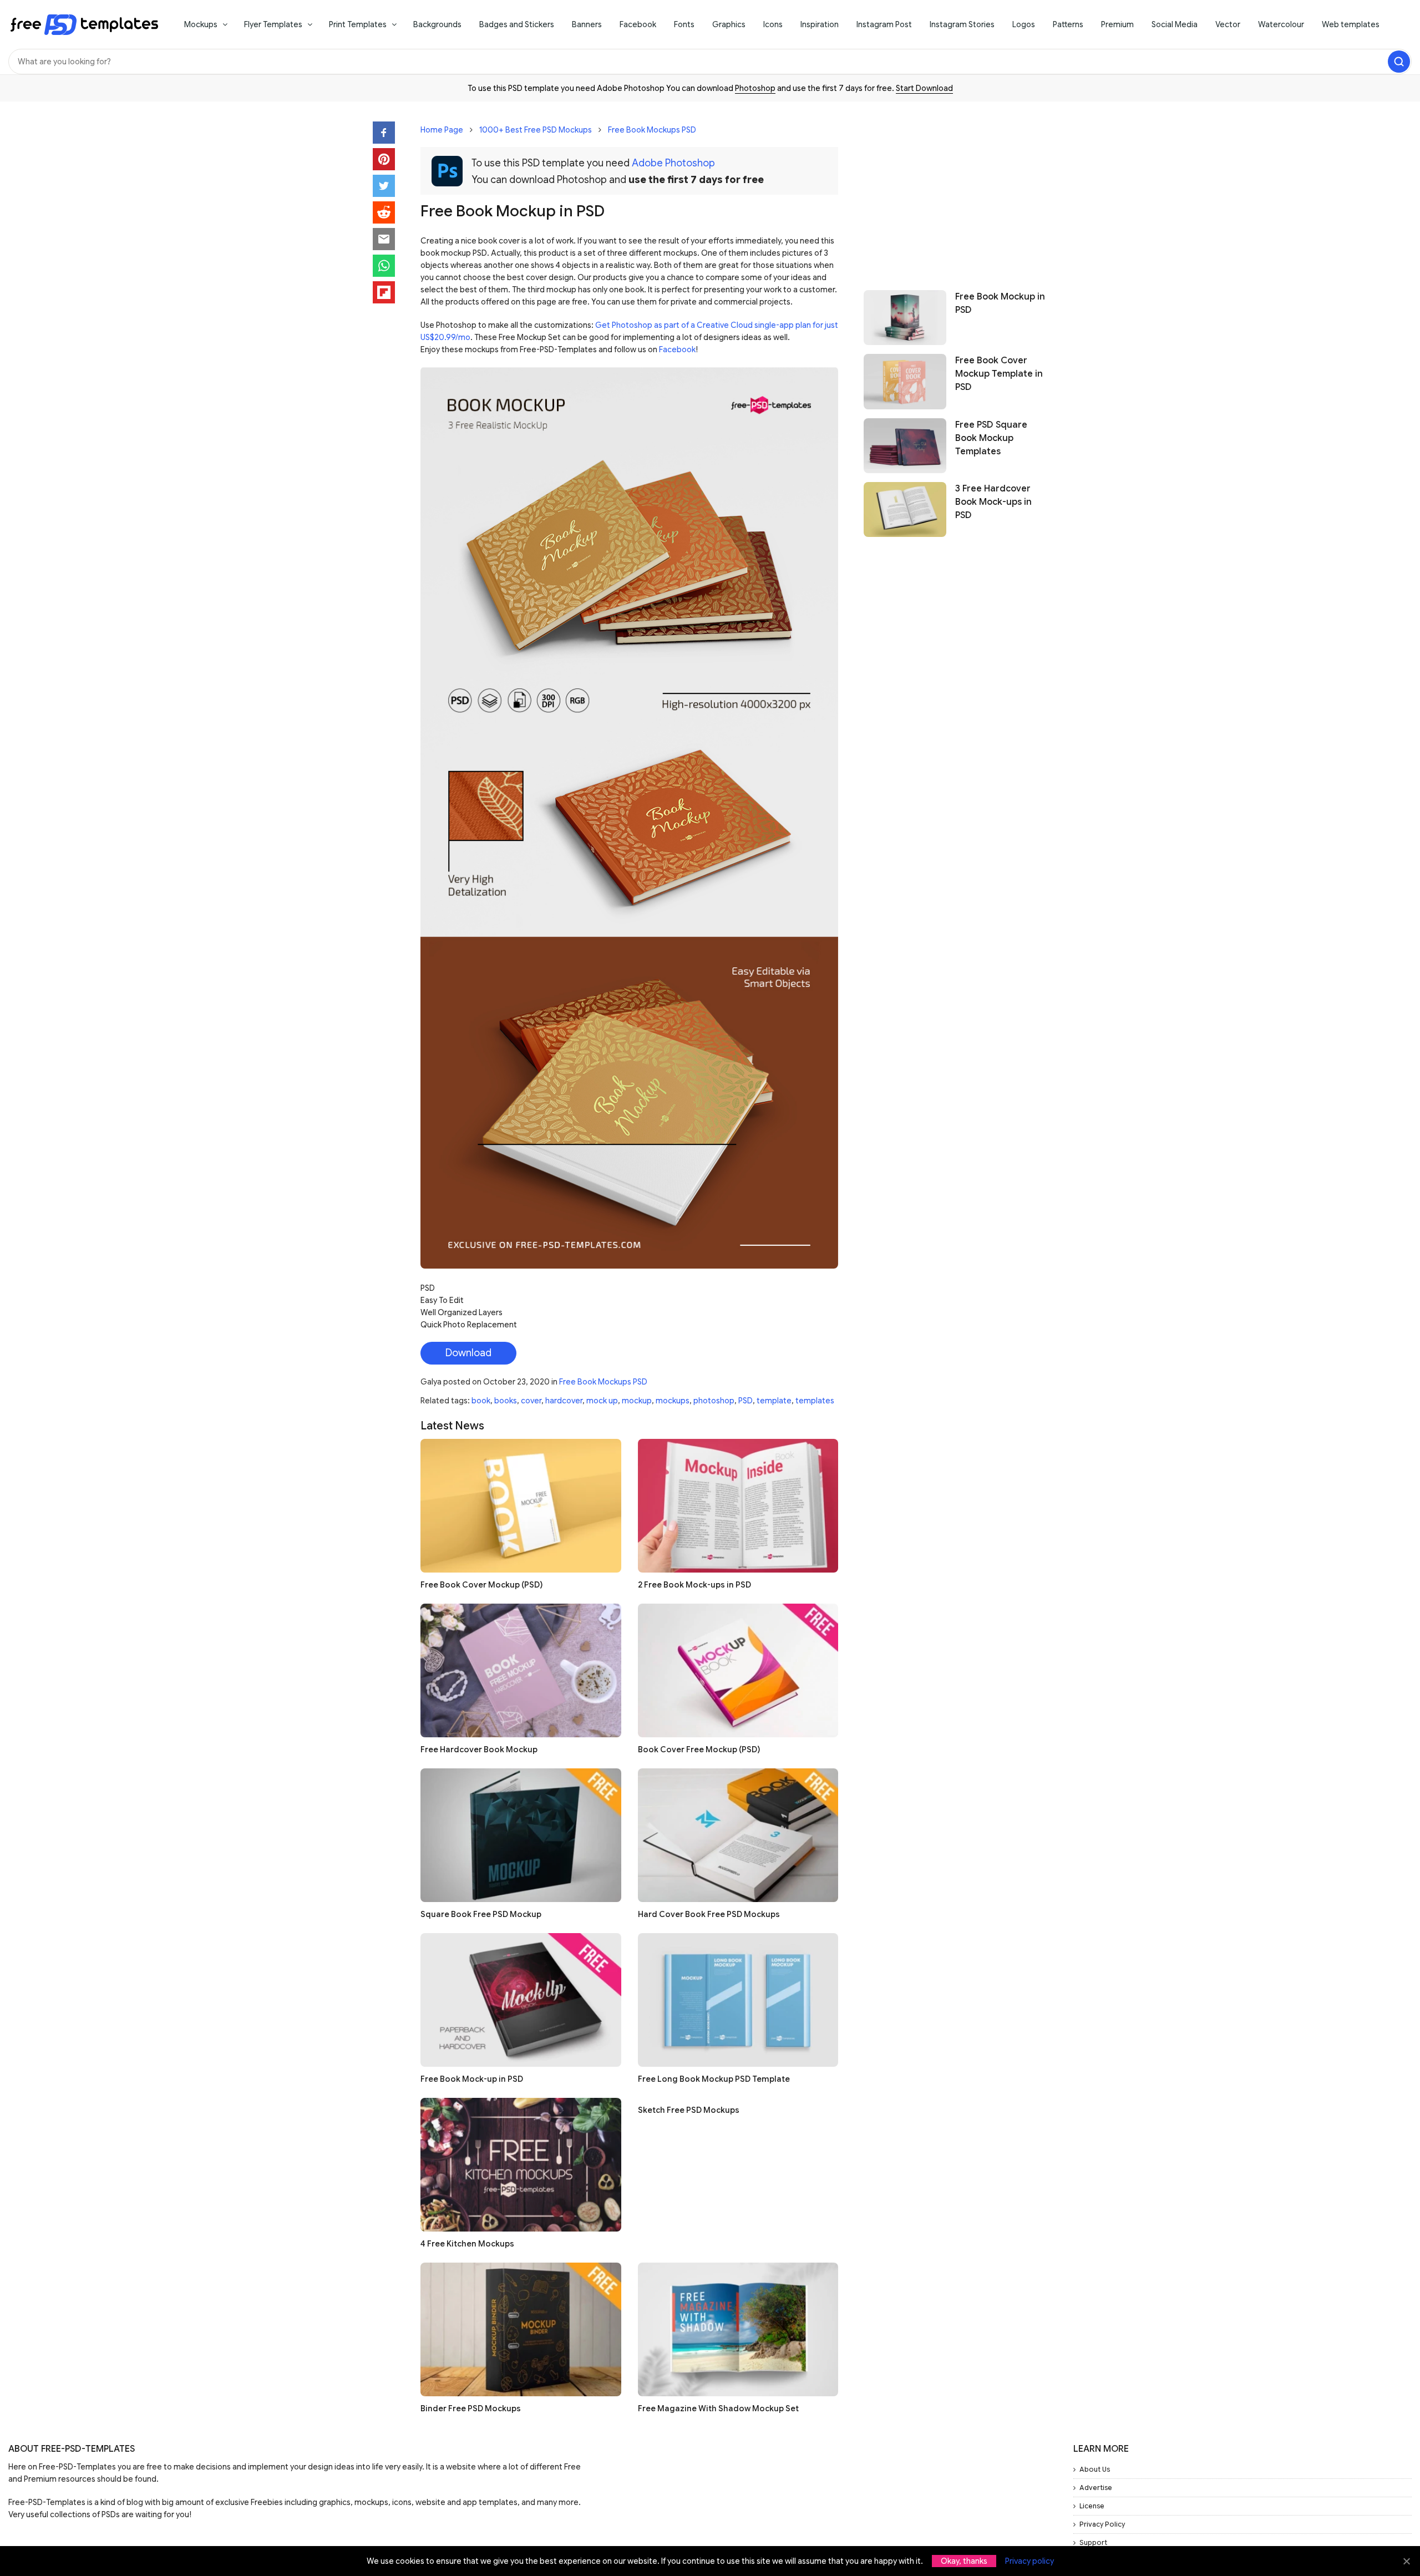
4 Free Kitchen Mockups (467, 2244)
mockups (673, 1401)
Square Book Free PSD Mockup (481, 1914)
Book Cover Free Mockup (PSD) (699, 1750)
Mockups (201, 24)
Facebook (638, 24)
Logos (1024, 24)
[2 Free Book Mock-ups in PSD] (738, 1506)
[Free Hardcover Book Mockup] (521, 1670)
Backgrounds (437, 24)
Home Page (442, 130)
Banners (587, 24)
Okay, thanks (964, 2561)
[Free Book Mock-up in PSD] (521, 2000)
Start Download (924, 88)
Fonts (684, 24)
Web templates (1351, 24)
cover (531, 1401)
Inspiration (820, 24)
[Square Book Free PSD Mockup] (521, 1835)
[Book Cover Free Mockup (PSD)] (738, 1670)
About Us (1095, 2469)
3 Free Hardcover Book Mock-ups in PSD (993, 502)
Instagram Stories (962, 24)
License (1092, 2506)
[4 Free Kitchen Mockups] (521, 2165)
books (506, 1401)
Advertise (1096, 2488)
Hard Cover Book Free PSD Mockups (709, 1914)
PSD (745, 1401)
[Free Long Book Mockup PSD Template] (738, 2000)
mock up (602, 1401)
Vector (1228, 24)
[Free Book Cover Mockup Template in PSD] (905, 381)
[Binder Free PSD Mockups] (521, 2329)
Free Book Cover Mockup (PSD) (481, 1585)
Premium (1117, 24)
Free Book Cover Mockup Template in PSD (999, 374)
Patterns (1068, 24)
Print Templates (358, 24)
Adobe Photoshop (673, 163)
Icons (773, 24)
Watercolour (1281, 24)
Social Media (1175, 24)
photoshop (714, 1401)
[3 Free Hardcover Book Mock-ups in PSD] (905, 509)
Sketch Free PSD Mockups (689, 2110)
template (774, 1401)
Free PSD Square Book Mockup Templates (991, 438)
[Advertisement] (955, 190)
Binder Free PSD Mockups (471, 2408)
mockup (637, 1401)
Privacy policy (1029, 2561)
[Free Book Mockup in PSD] (905, 318)
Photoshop (755, 88)
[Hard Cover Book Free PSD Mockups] (738, 1835)
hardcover (564, 1401)
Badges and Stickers (517, 24)
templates (815, 1401)
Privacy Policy (1102, 2524)
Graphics (729, 24)
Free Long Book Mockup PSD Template (714, 2079)
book (481, 1401)
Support (1093, 2542)
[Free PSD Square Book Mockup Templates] (905, 446)
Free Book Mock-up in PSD (472, 2079)
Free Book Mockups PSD (652, 130)
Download (468, 1353)
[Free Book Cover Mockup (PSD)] (521, 1506)
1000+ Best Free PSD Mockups (536, 130)
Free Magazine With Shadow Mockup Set (718, 2408)
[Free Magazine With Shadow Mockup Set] (738, 2329)
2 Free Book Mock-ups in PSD (694, 1585)
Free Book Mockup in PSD (1000, 303)
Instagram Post (884, 24)
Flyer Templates (273, 24)
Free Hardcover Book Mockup (479, 1750)
